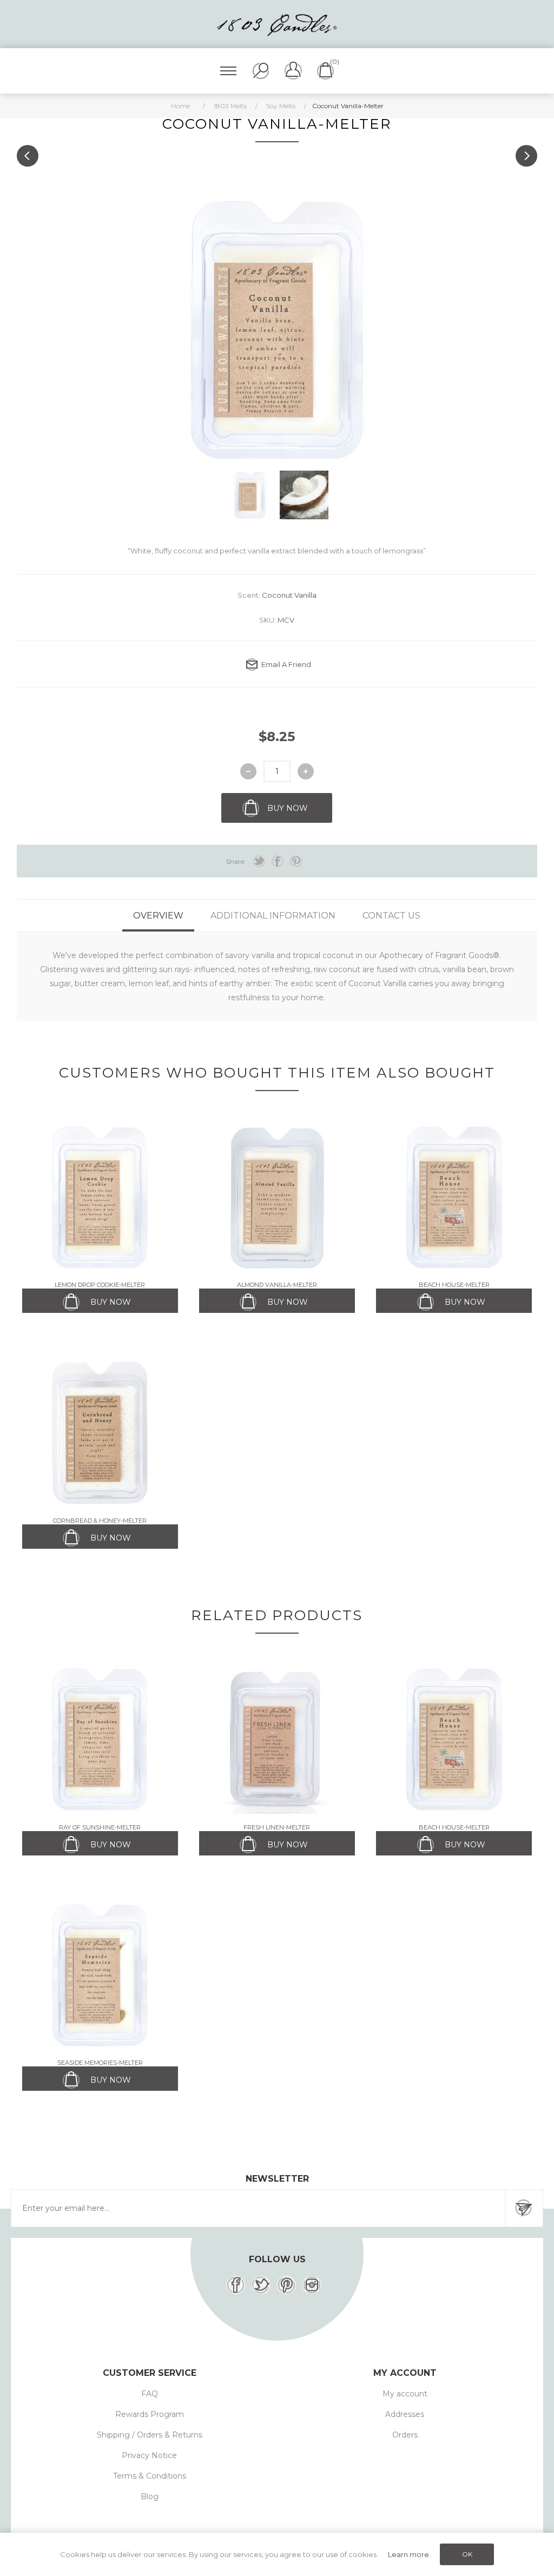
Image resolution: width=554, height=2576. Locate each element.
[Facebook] (236, 2285)
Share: (236, 861)
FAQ (150, 2394)
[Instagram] (312, 2285)
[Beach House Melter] (454, 1197)
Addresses (405, 2414)
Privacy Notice (149, 2455)
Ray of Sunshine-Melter (100, 1827)
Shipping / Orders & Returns (150, 2435)
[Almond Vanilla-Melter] (277, 1197)
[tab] (158, 916)
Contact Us (391, 916)
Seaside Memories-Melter (100, 2063)
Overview (158, 916)
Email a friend (286, 664)
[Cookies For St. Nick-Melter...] (526, 156)
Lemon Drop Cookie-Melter (100, 1285)
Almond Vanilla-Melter (277, 1285)
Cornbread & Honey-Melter (100, 1521)
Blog (150, 2496)
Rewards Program (150, 2414)
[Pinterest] (286, 2285)
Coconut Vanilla (289, 595)
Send (524, 2208)
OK (467, 2554)
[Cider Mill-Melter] (28, 156)
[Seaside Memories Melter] (100, 1975)
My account (405, 2394)
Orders (405, 2435)
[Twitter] (261, 2285)
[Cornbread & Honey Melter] (100, 1433)
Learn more (408, 2554)
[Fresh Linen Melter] (277, 1740)
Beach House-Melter (454, 1285)
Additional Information (273, 916)
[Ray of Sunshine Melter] (100, 1740)
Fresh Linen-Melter (277, 1827)
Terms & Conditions (150, 2476)
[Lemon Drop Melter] (100, 1197)
